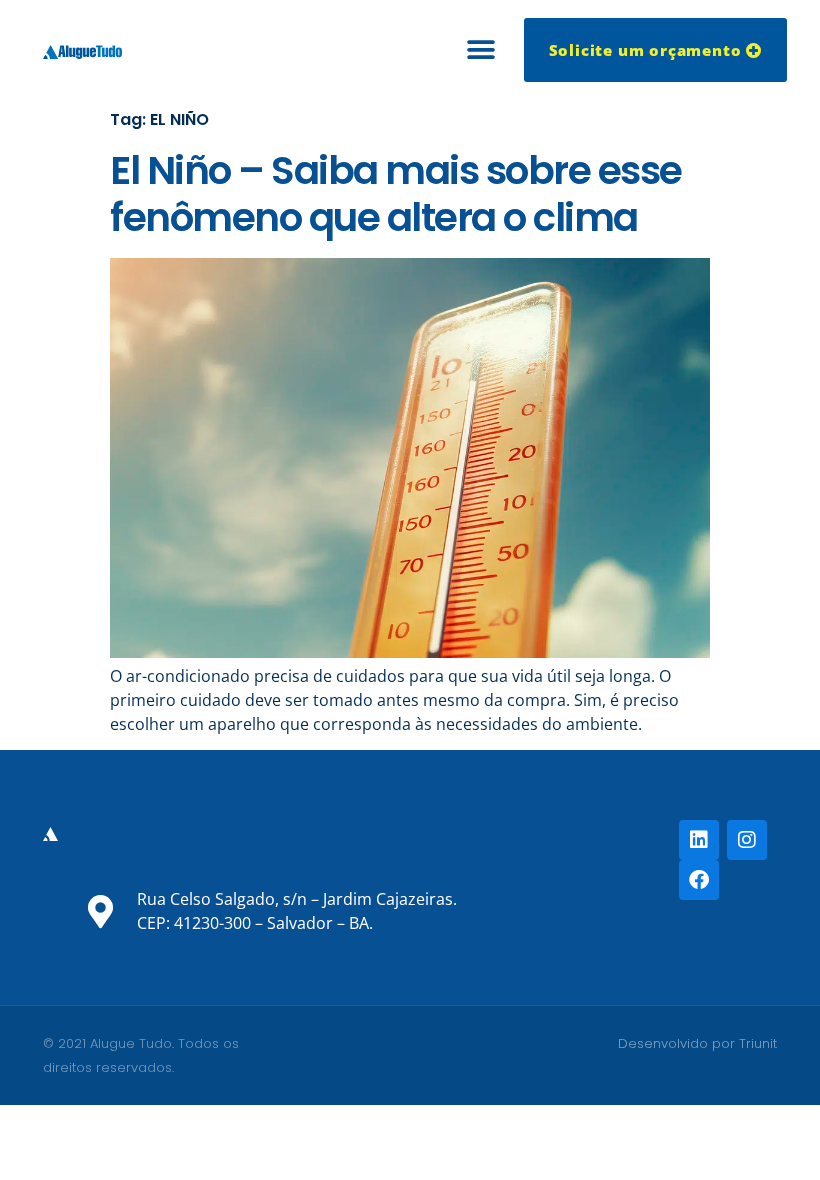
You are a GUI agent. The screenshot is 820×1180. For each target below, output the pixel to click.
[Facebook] (699, 880)
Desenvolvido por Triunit (697, 1043)
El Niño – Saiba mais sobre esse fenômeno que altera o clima (396, 194)
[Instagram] (747, 840)
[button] (481, 50)
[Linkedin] (699, 840)
